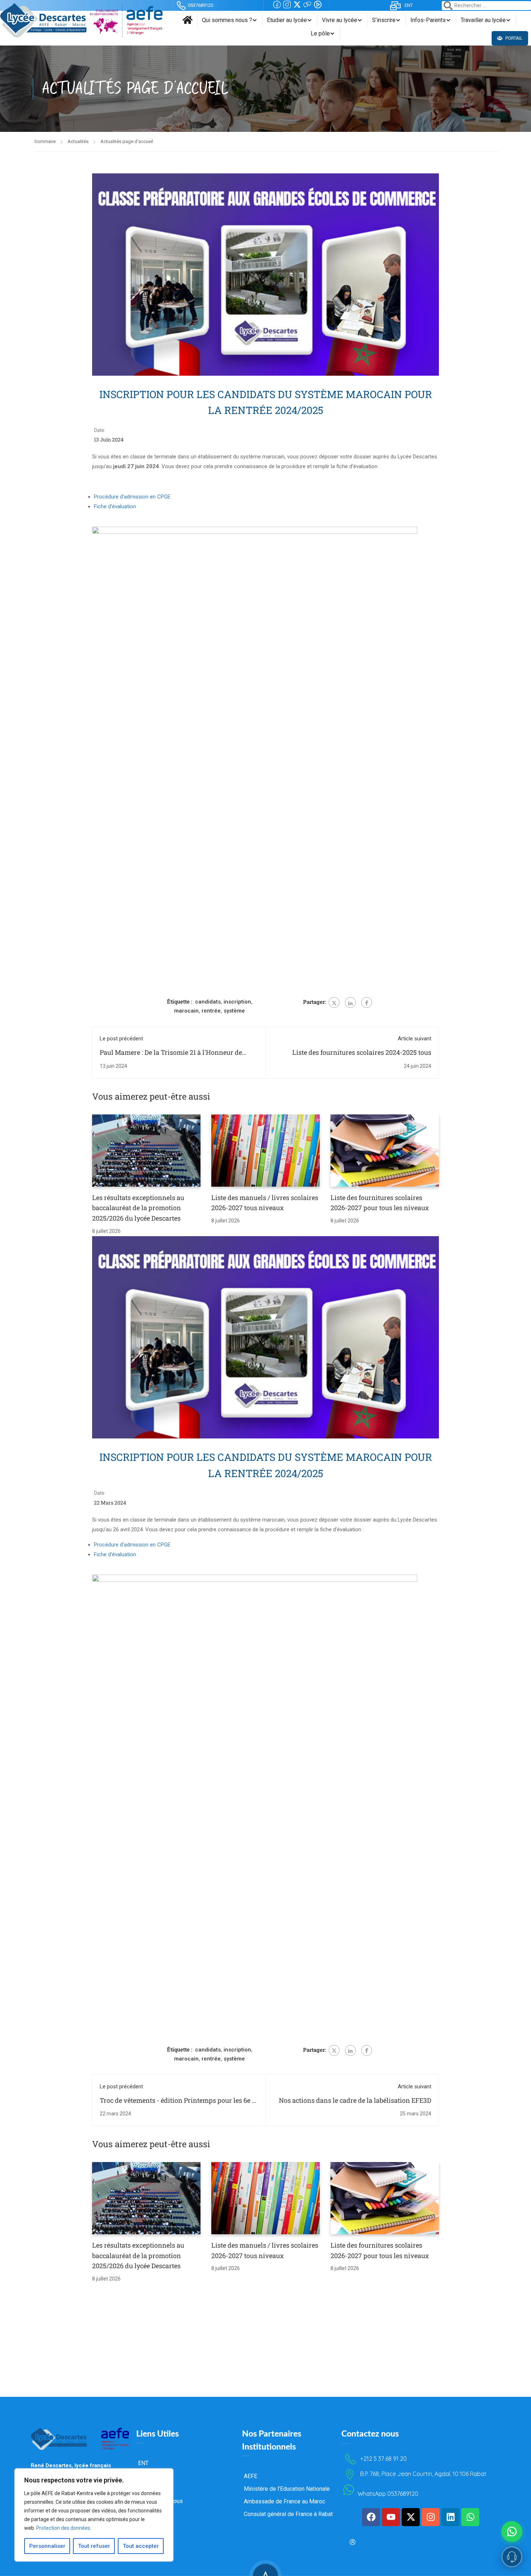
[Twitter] (334, 1002)
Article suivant (415, 1039)
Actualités (78, 141)
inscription (237, 1002)
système (234, 1011)
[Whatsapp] (470, 2517)
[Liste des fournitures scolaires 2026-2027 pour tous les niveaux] (385, 1150)
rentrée (211, 1011)
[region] (94, 2515)
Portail (513, 38)
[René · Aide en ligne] (512, 2557)
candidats (208, 1002)
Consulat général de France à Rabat (288, 2514)
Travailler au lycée (483, 20)
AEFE (251, 2476)
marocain (186, 1011)
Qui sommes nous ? (227, 20)
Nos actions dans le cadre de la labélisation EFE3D (355, 2100)
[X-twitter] (411, 2517)
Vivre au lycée (340, 20)
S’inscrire (384, 20)
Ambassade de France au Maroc (284, 2501)
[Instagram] (431, 2517)
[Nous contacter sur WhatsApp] (512, 2532)
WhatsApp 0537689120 (388, 2494)
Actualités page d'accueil (127, 141)
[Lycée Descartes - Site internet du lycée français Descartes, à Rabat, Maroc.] (81, 20)
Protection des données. (64, 2528)
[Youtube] (391, 2517)
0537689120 (200, 5)
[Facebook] (367, 1002)
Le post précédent (121, 1039)
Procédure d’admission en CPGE (132, 497)
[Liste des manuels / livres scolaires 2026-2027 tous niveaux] (265, 1150)
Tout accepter (141, 2546)
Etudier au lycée (287, 20)
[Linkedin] (450, 2517)
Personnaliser (47, 2546)
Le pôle (320, 33)
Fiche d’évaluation (115, 506)
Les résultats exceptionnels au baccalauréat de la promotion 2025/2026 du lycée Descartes (138, 1208)
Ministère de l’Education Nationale (287, 2489)
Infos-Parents (428, 20)
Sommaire (45, 141)
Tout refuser (94, 2546)
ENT (409, 5)
